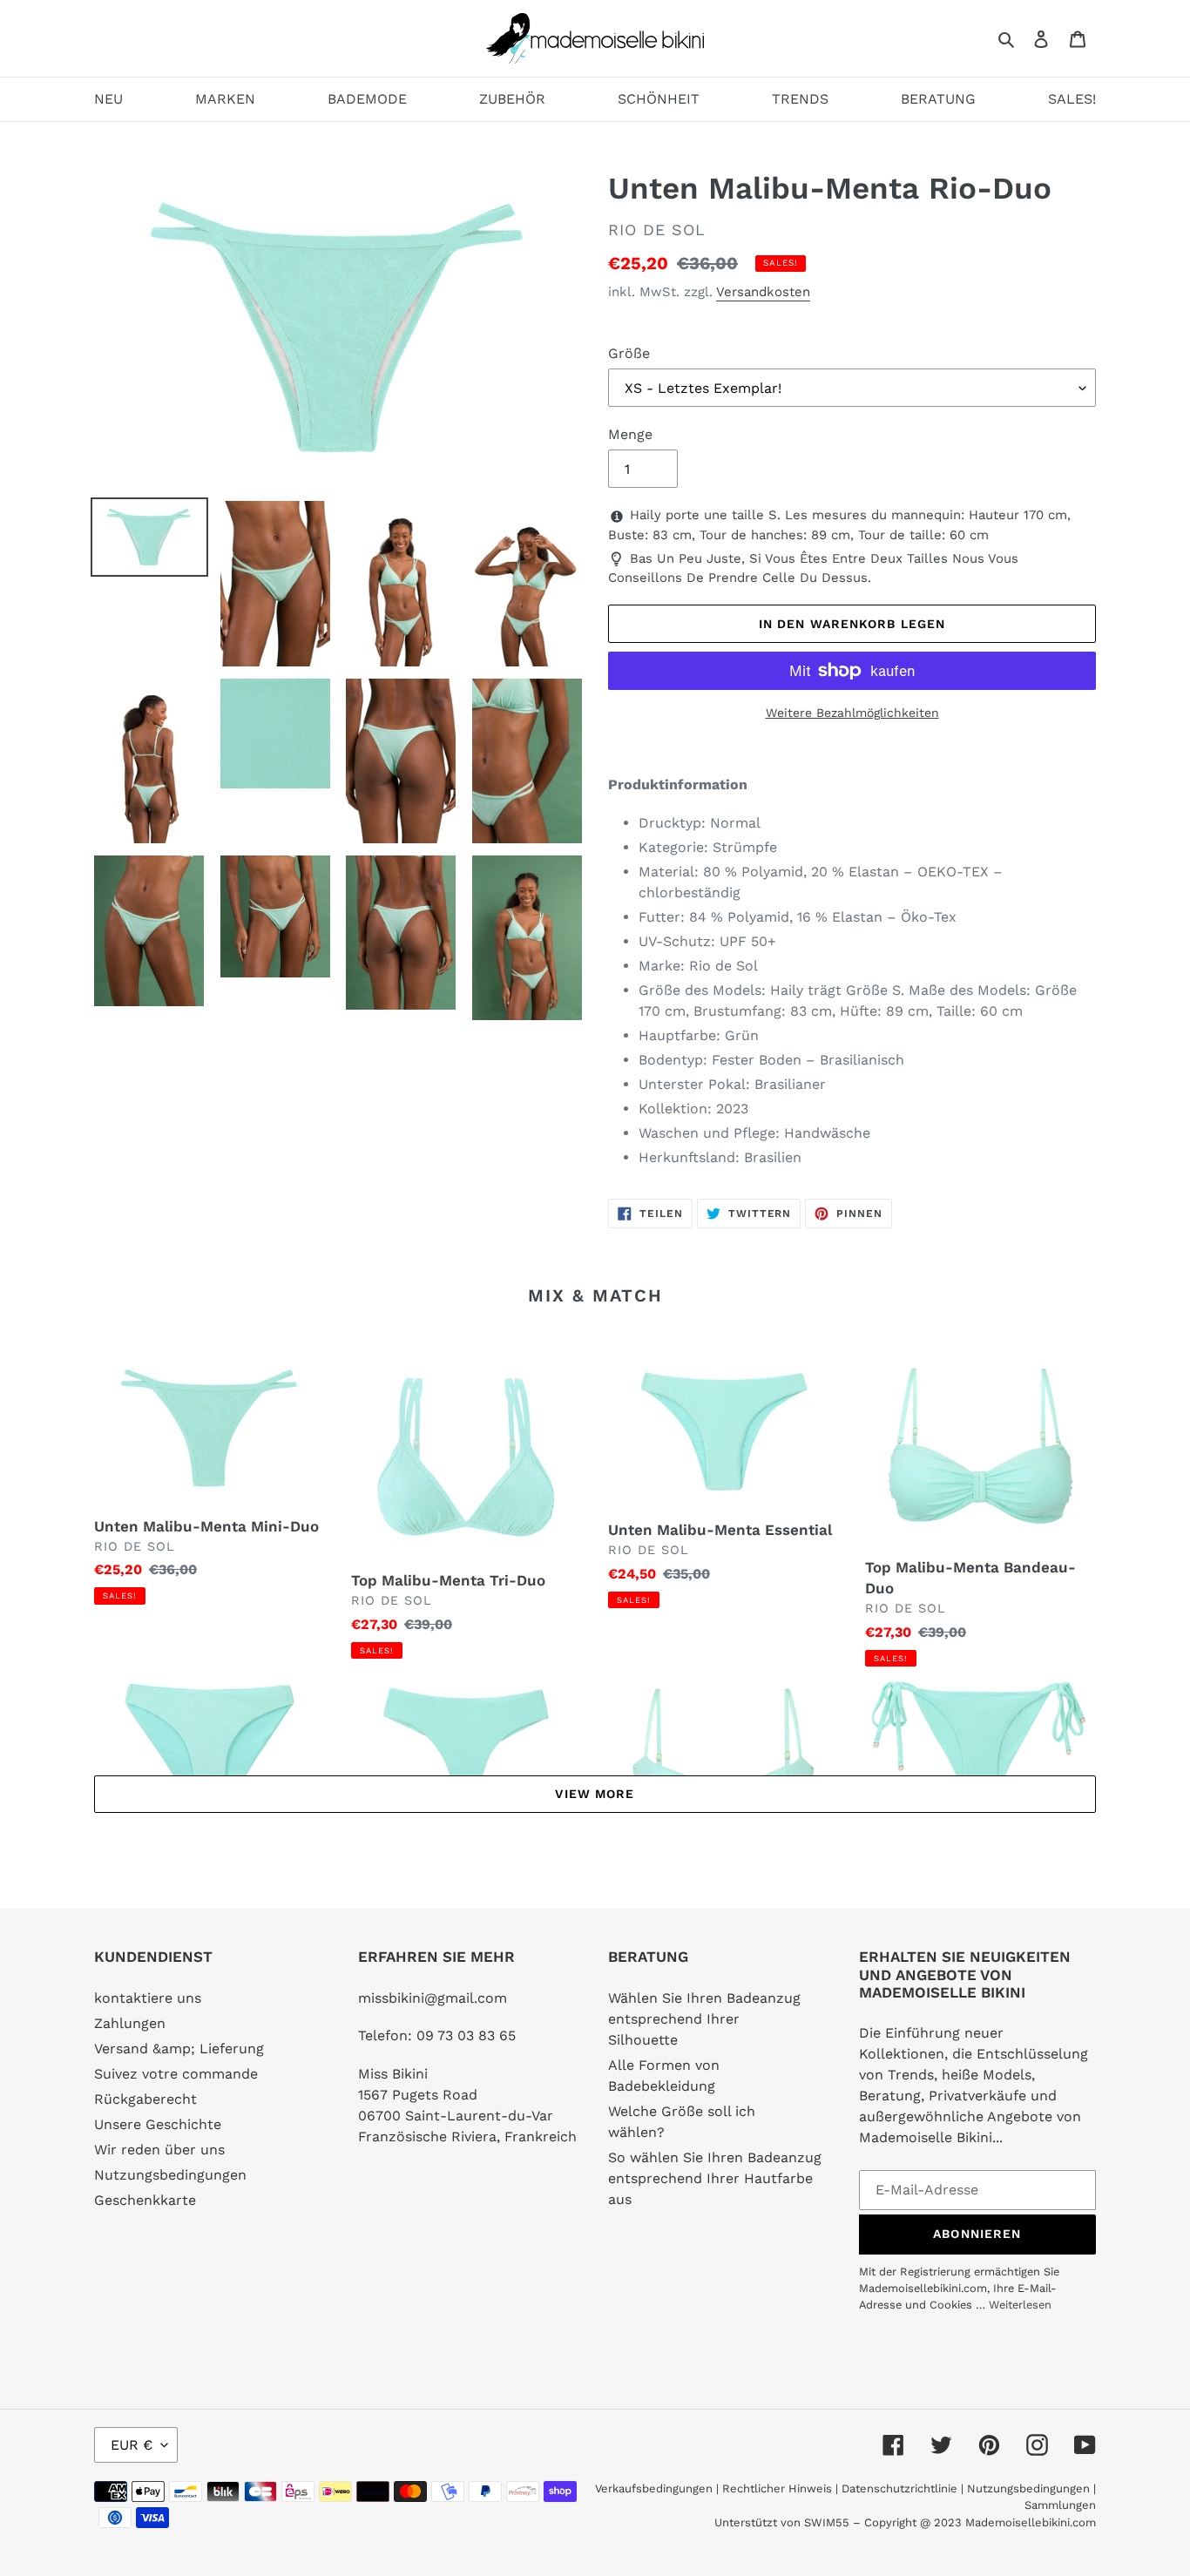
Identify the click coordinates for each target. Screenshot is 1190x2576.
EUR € (132, 2445)
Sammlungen (1060, 2505)
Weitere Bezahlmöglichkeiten (852, 713)
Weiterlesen (1020, 2305)
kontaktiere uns (148, 1998)
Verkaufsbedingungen (654, 2488)
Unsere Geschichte (158, 2124)
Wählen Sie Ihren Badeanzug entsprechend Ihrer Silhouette (704, 2019)
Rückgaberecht (145, 2099)
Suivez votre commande (176, 2074)
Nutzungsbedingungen (170, 2175)
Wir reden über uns (159, 2150)
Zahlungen (130, 2023)
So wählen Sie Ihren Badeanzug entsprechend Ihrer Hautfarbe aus (715, 2178)
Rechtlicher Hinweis (777, 2488)
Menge (630, 434)
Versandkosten (763, 292)
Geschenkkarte (145, 2200)
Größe (629, 353)
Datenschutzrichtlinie (899, 2488)
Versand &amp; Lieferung (179, 2049)
